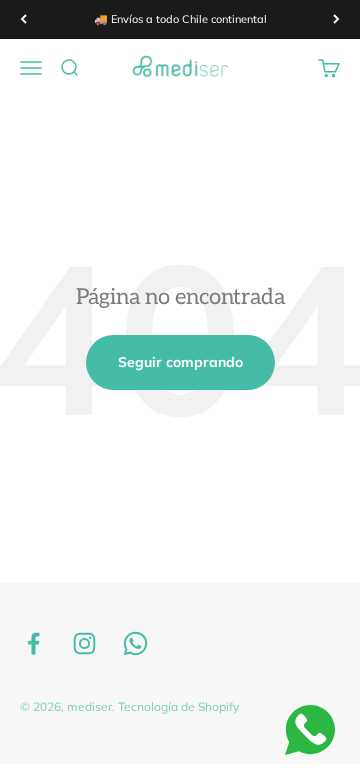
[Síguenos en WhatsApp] (135, 643)
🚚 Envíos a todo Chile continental (180, 19)
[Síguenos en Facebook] (33, 643)
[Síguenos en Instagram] (84, 643)
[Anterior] (23, 19)
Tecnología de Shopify (178, 706)
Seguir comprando (180, 362)
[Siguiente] (336, 19)
